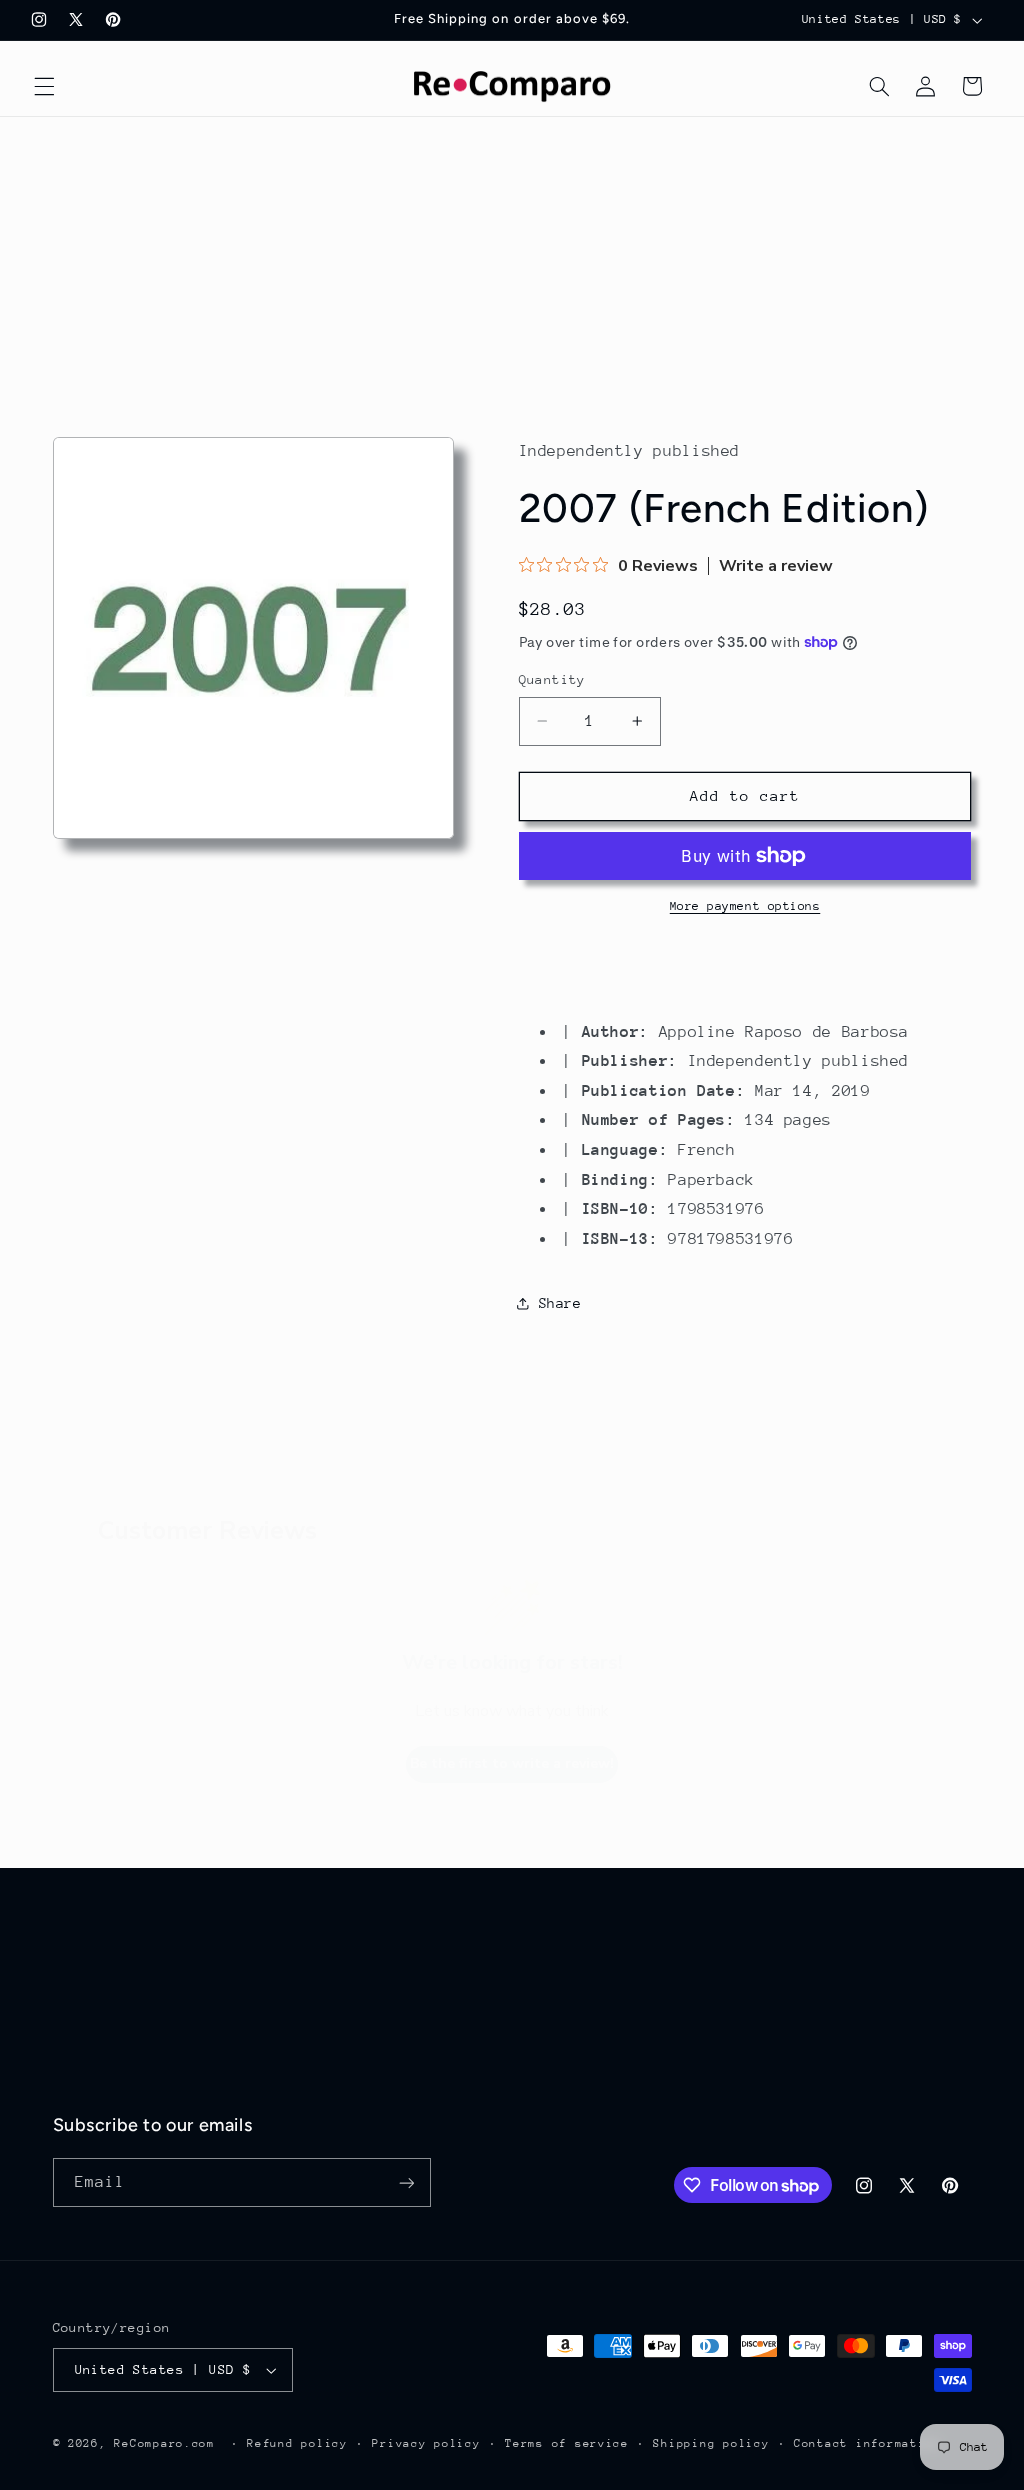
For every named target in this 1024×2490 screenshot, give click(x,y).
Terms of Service (593, 2105)
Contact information (867, 2443)
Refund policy (297, 2443)
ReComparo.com (164, 2443)
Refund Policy (580, 1996)
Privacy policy (426, 2443)
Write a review (776, 566)
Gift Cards (96, 2032)
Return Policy (580, 1960)
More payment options (745, 906)
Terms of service (567, 2443)
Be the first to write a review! (512, 1763)
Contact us (96, 2069)
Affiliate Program (126, 2105)
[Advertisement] (512, 267)
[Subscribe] (406, 2182)
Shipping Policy (588, 2032)
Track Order (100, 1996)
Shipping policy (711, 2443)
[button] (44, 86)
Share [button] (560, 1303)
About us (87, 1960)
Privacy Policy (584, 2069)
